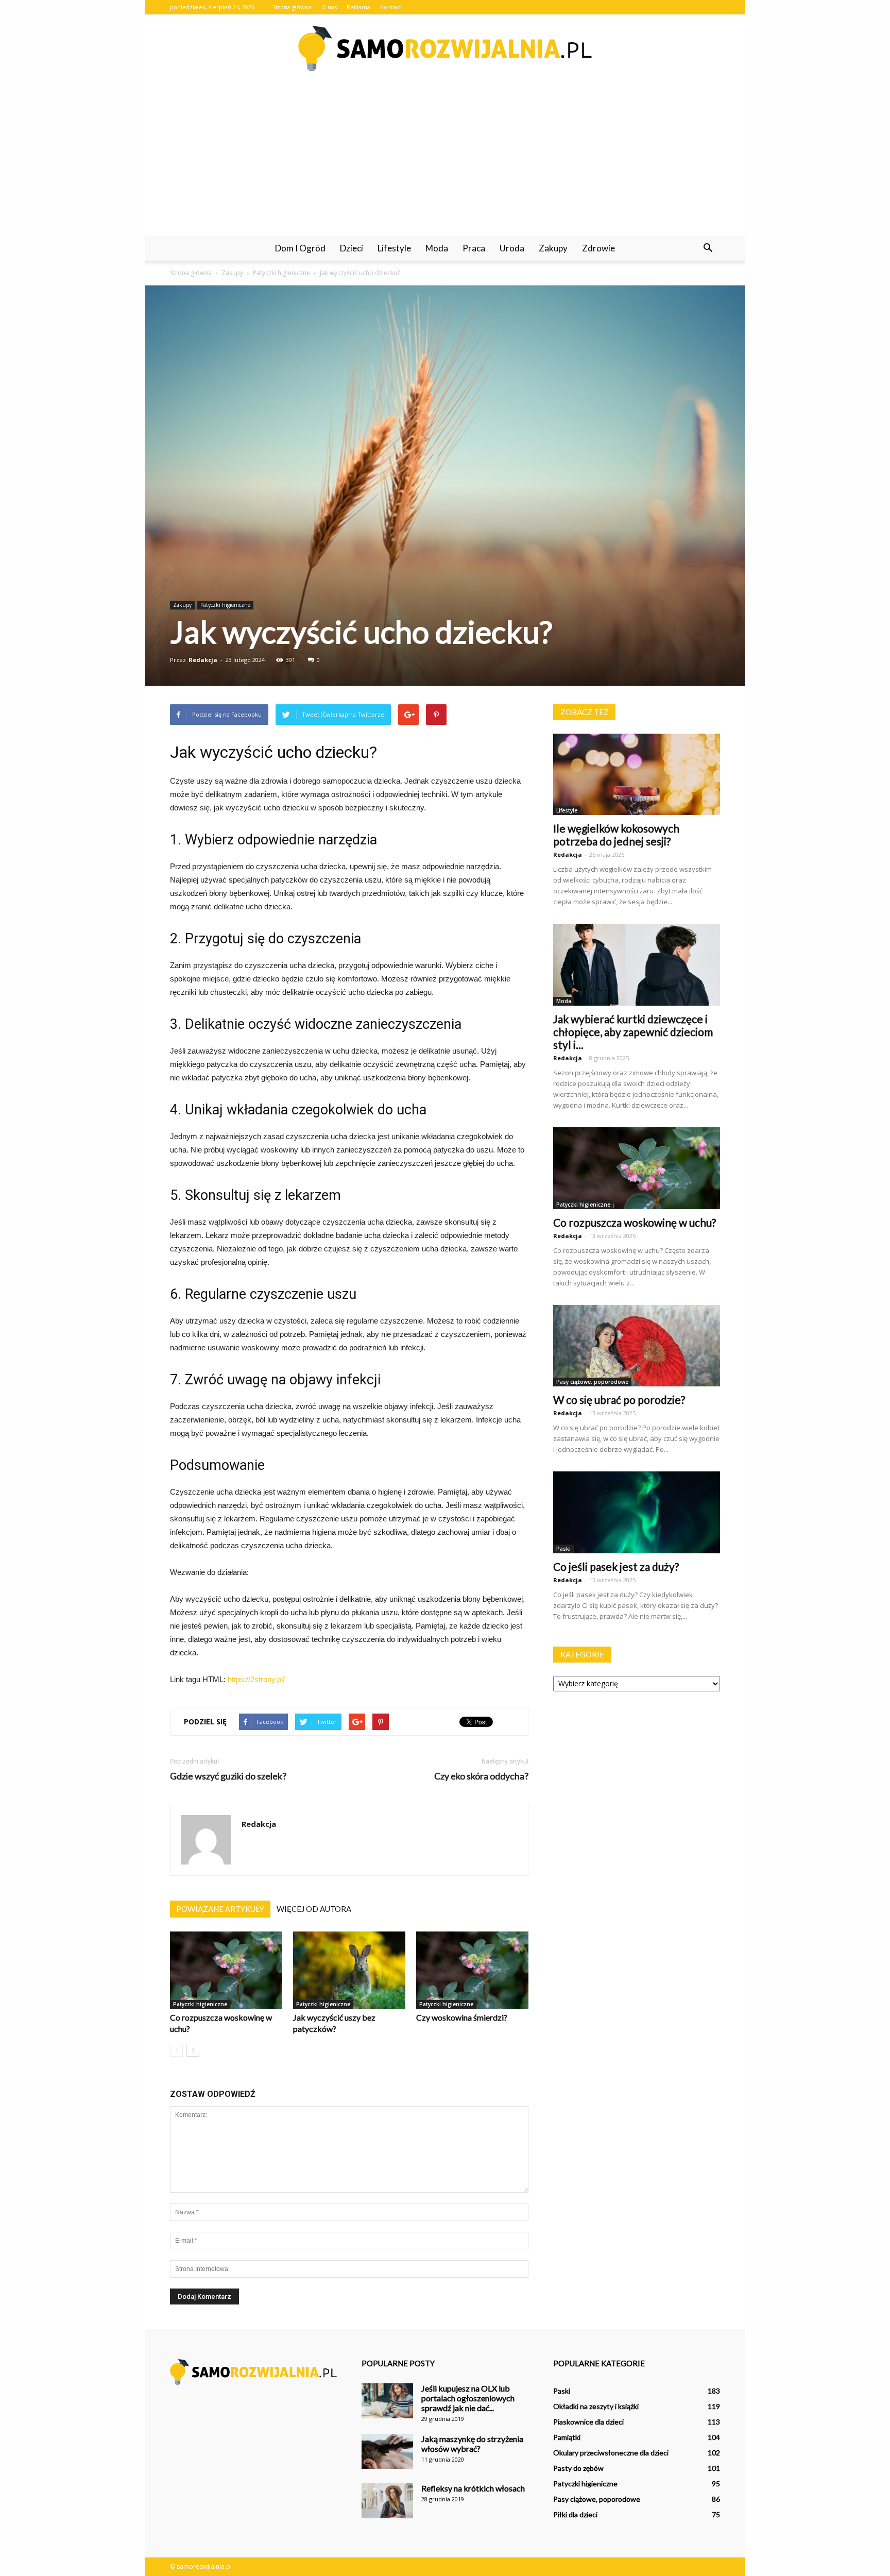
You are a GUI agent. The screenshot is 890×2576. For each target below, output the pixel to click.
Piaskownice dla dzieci (588, 2422)
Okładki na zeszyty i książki (596, 2406)
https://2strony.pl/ (256, 1679)
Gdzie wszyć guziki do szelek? (228, 1776)
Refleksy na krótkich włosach (473, 2488)
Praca (474, 248)
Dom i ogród (300, 248)
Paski (563, 1549)
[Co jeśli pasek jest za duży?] (637, 1512)
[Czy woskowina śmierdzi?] (472, 1970)
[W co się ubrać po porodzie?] (637, 1346)
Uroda (512, 248)
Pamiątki (567, 2437)
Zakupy (553, 248)
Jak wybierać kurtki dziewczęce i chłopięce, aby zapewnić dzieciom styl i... (633, 1032)
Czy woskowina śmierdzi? (462, 2017)
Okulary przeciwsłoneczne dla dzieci (611, 2453)
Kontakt (391, 7)
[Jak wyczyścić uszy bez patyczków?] (349, 1970)
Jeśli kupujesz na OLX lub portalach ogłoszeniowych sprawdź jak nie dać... (468, 2398)
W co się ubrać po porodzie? (619, 1400)
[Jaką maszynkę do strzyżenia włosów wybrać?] (387, 2452)
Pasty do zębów (578, 2468)
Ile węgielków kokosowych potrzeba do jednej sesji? (616, 835)
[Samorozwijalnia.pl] (445, 48)
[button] (708, 248)
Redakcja (203, 660)
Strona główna (292, 7)
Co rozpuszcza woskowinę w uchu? (635, 1222)
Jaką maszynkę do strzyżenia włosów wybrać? (472, 2444)
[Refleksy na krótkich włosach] (387, 2501)
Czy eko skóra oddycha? (481, 1776)
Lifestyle (394, 248)
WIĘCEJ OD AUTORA (314, 1909)
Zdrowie (598, 248)
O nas (329, 7)
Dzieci (352, 248)
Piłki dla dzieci (575, 2514)
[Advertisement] (445, 159)
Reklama (358, 7)
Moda (437, 248)
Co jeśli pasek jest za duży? (616, 1566)
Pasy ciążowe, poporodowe (592, 1382)
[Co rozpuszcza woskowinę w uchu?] (226, 1970)
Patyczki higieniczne (225, 605)
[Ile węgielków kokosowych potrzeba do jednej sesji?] (637, 775)
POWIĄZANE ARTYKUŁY (220, 1909)
